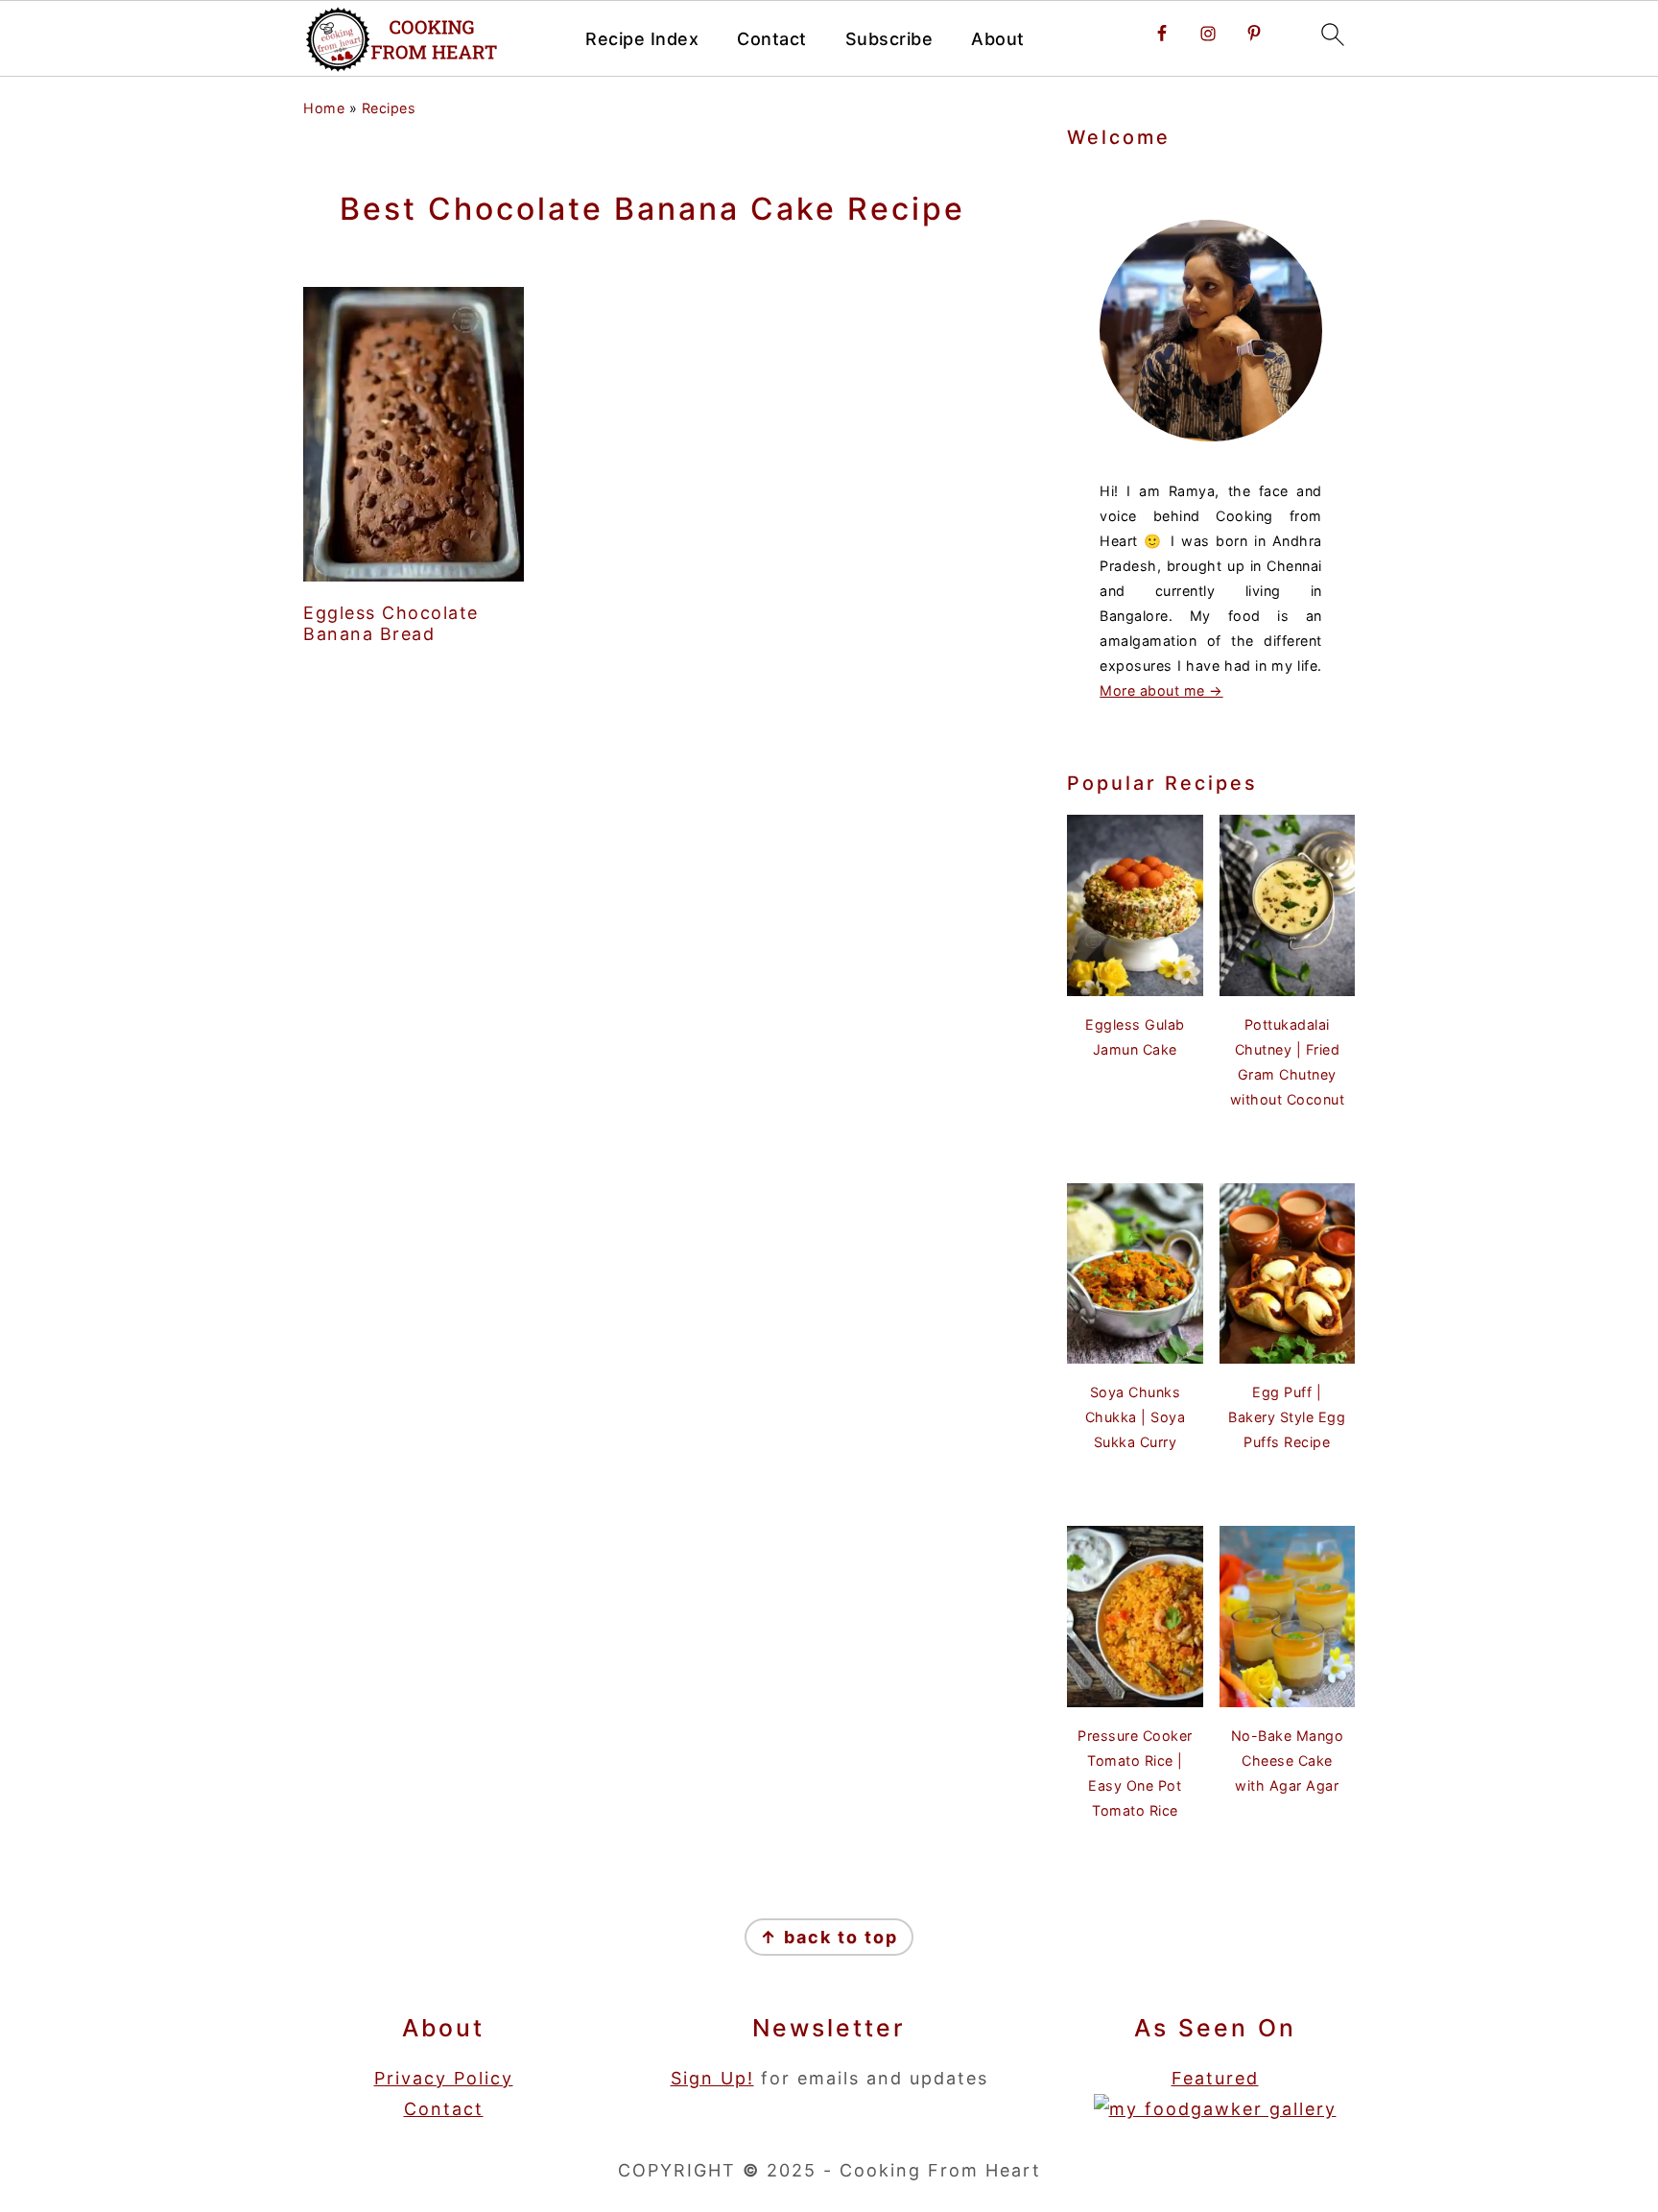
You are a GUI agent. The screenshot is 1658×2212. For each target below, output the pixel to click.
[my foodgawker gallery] (1215, 2109)
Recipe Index (642, 39)
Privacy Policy (444, 2078)
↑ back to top (829, 1937)
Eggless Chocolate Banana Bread (391, 623)
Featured (1215, 2078)
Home (324, 108)
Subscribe (889, 39)
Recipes (389, 108)
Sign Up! (712, 2078)
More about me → (1161, 690)
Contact (772, 39)
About (998, 39)
